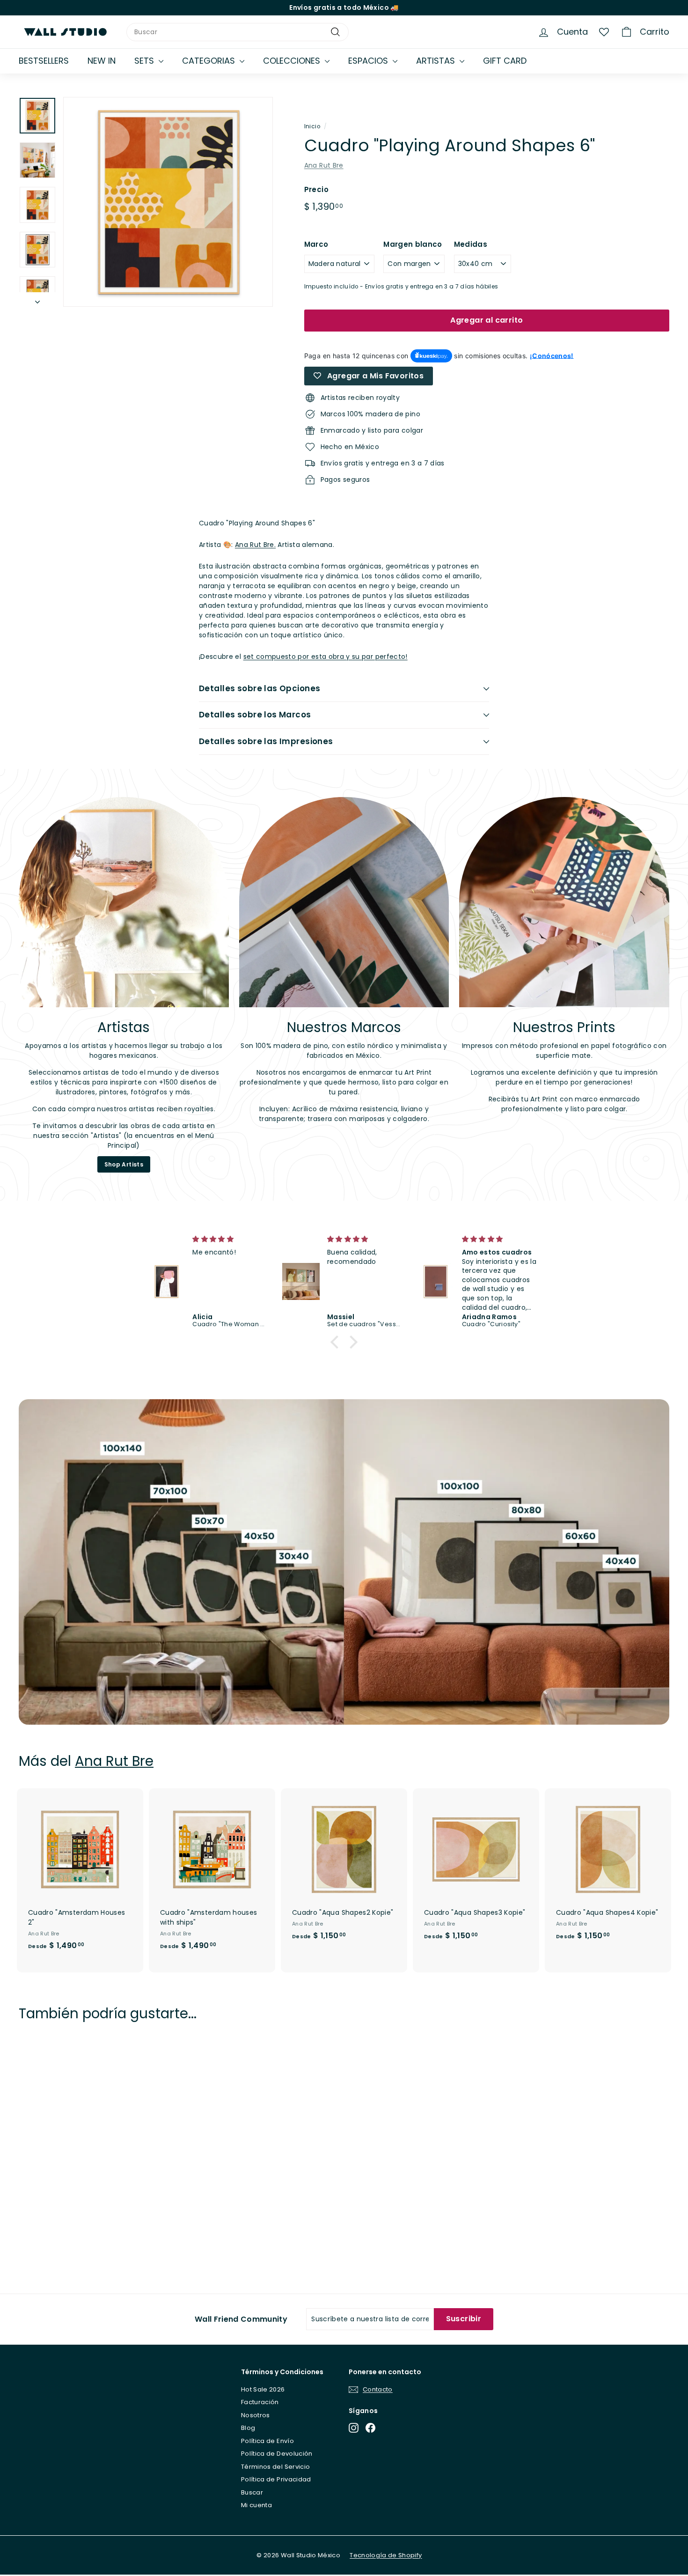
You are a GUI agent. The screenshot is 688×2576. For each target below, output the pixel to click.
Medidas (471, 244)
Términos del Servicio (275, 2467)
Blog (248, 2428)
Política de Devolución (277, 2454)
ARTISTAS (437, 61)
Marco (316, 244)
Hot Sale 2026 (263, 2389)
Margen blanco (413, 244)
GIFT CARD (505, 61)
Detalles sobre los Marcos (255, 715)
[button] (337, 1342)
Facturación (260, 2402)
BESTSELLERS (44, 61)
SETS (145, 61)
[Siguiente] (37, 299)
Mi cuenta (256, 2505)
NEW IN (102, 61)
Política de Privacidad (276, 2479)
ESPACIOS (369, 61)
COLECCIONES (293, 61)
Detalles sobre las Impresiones (266, 741)
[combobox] (238, 32)
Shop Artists (124, 1164)
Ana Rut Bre (324, 165)
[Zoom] (168, 202)
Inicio (312, 126)
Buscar (252, 2492)
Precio (316, 189)
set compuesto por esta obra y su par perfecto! (326, 657)
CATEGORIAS (210, 61)
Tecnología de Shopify (386, 2555)
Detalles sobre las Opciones (260, 688)
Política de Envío (267, 2441)
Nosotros (256, 2415)
